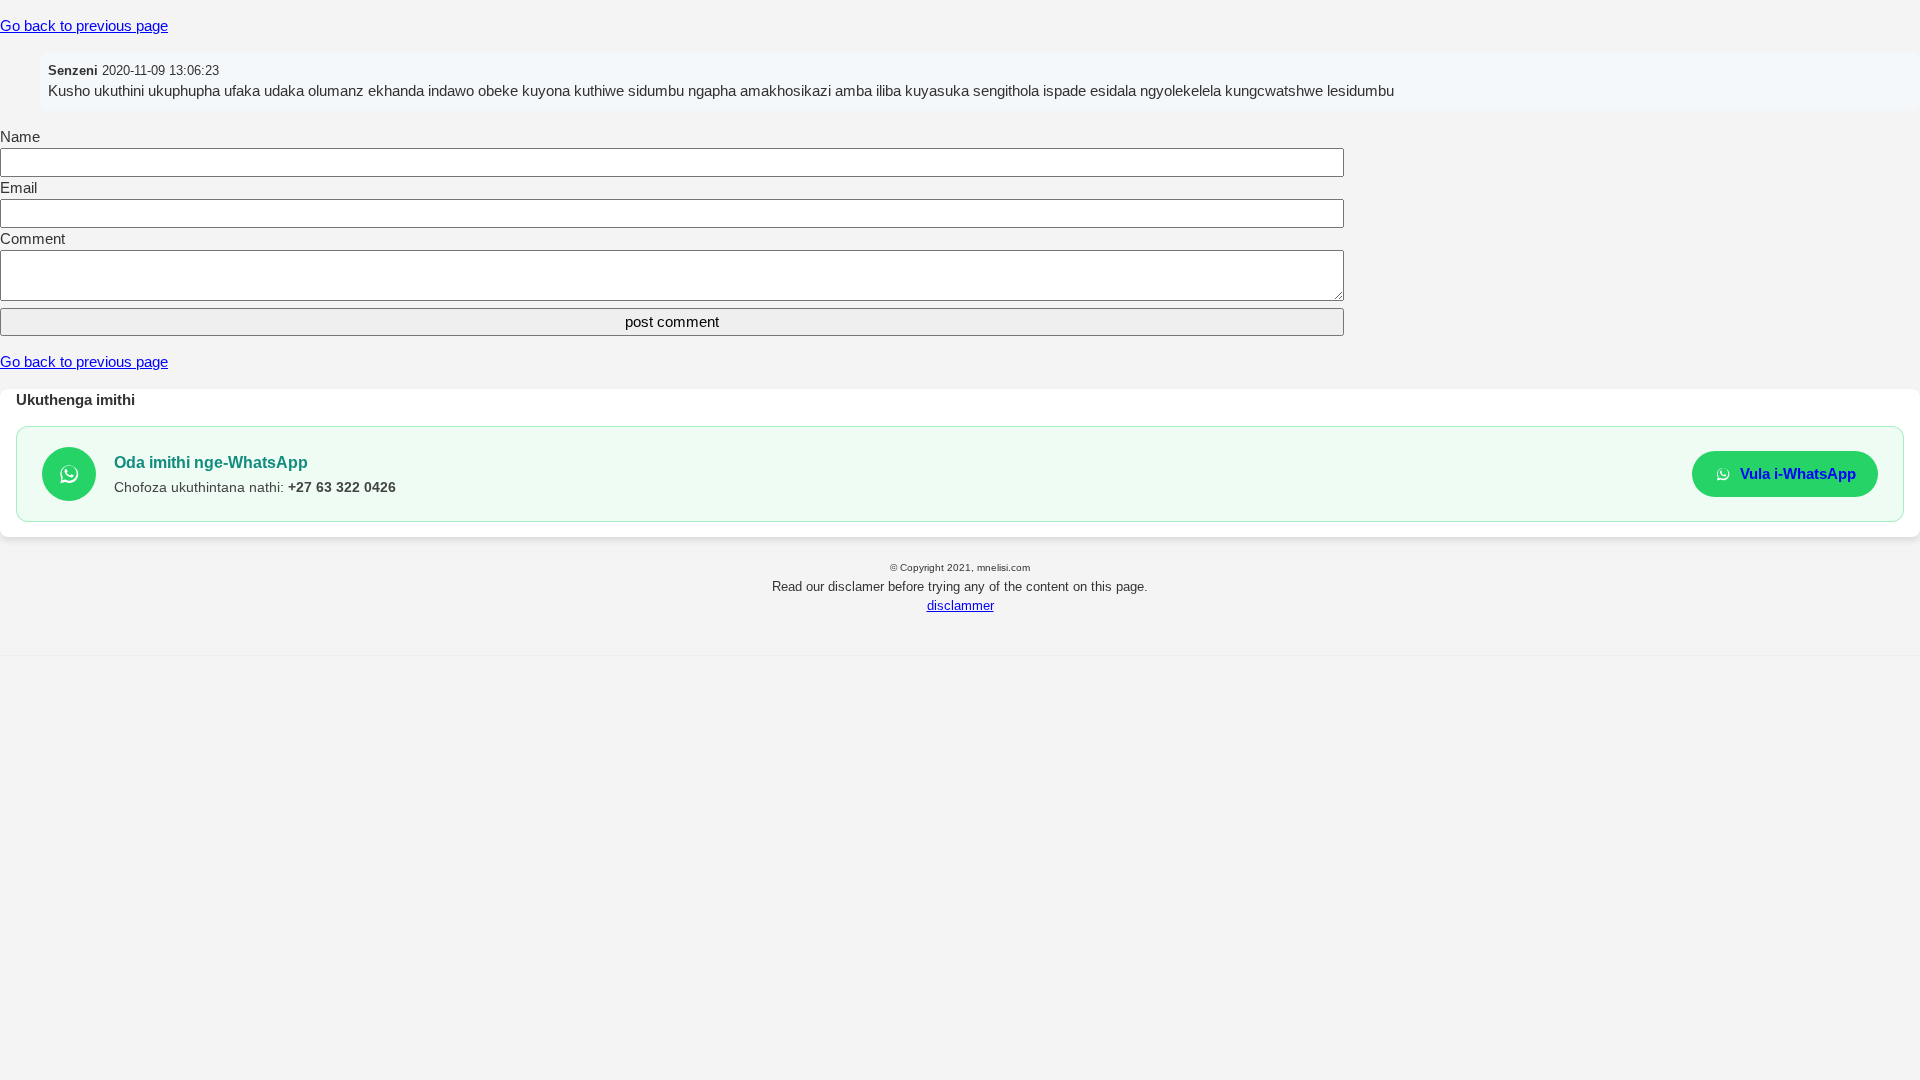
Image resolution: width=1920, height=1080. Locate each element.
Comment (32, 238)
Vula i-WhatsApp (1798, 473)
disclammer (960, 605)
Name (20, 136)
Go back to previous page (84, 25)
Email (18, 187)
